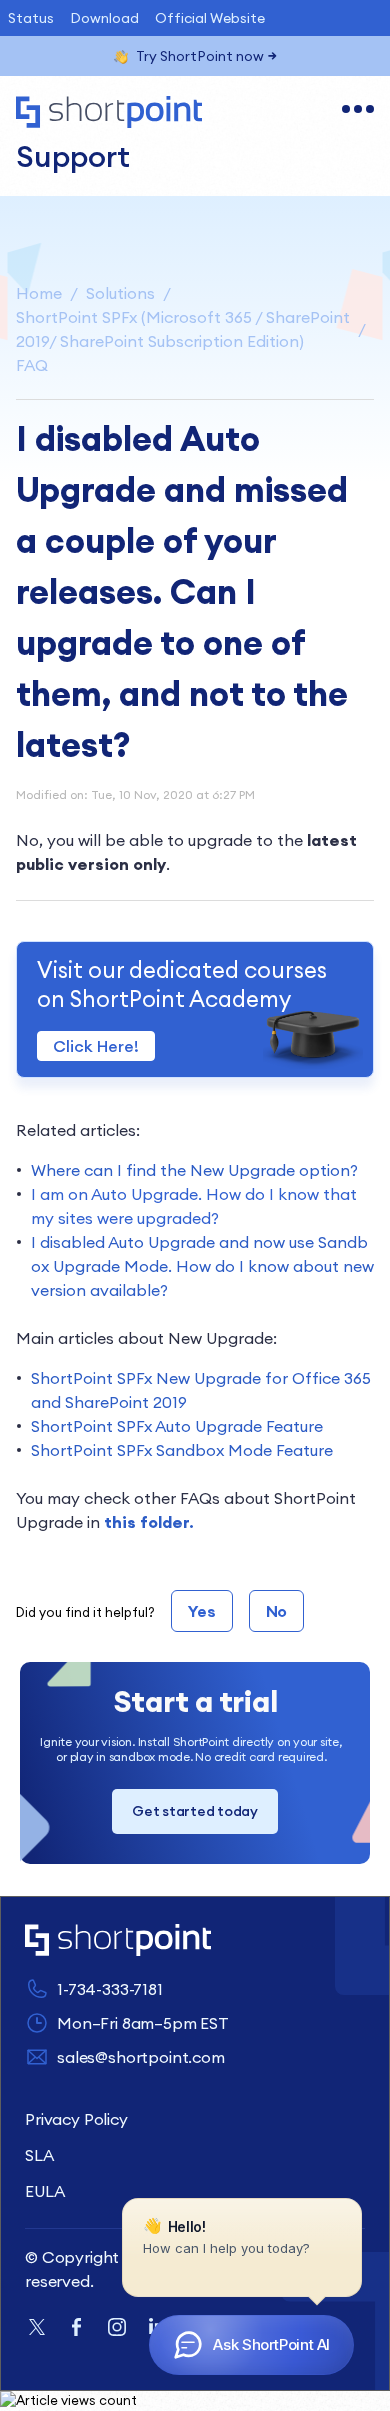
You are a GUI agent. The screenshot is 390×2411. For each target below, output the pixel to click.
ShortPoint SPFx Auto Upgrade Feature (177, 1426)
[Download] (158, 1219)
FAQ (32, 365)
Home (39, 293)
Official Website (210, 18)
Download (104, 18)
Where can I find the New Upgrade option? (194, 1170)
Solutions (120, 293)
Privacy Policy (76, 2119)
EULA (44, 2191)
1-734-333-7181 (110, 1989)
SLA (39, 2155)
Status (31, 18)
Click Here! (96, 1046)
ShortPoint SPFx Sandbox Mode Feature (182, 1450)
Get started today (195, 1811)
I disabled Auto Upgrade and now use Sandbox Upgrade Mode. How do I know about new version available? (202, 1266)
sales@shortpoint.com (141, 2057)
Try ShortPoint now (200, 56)
